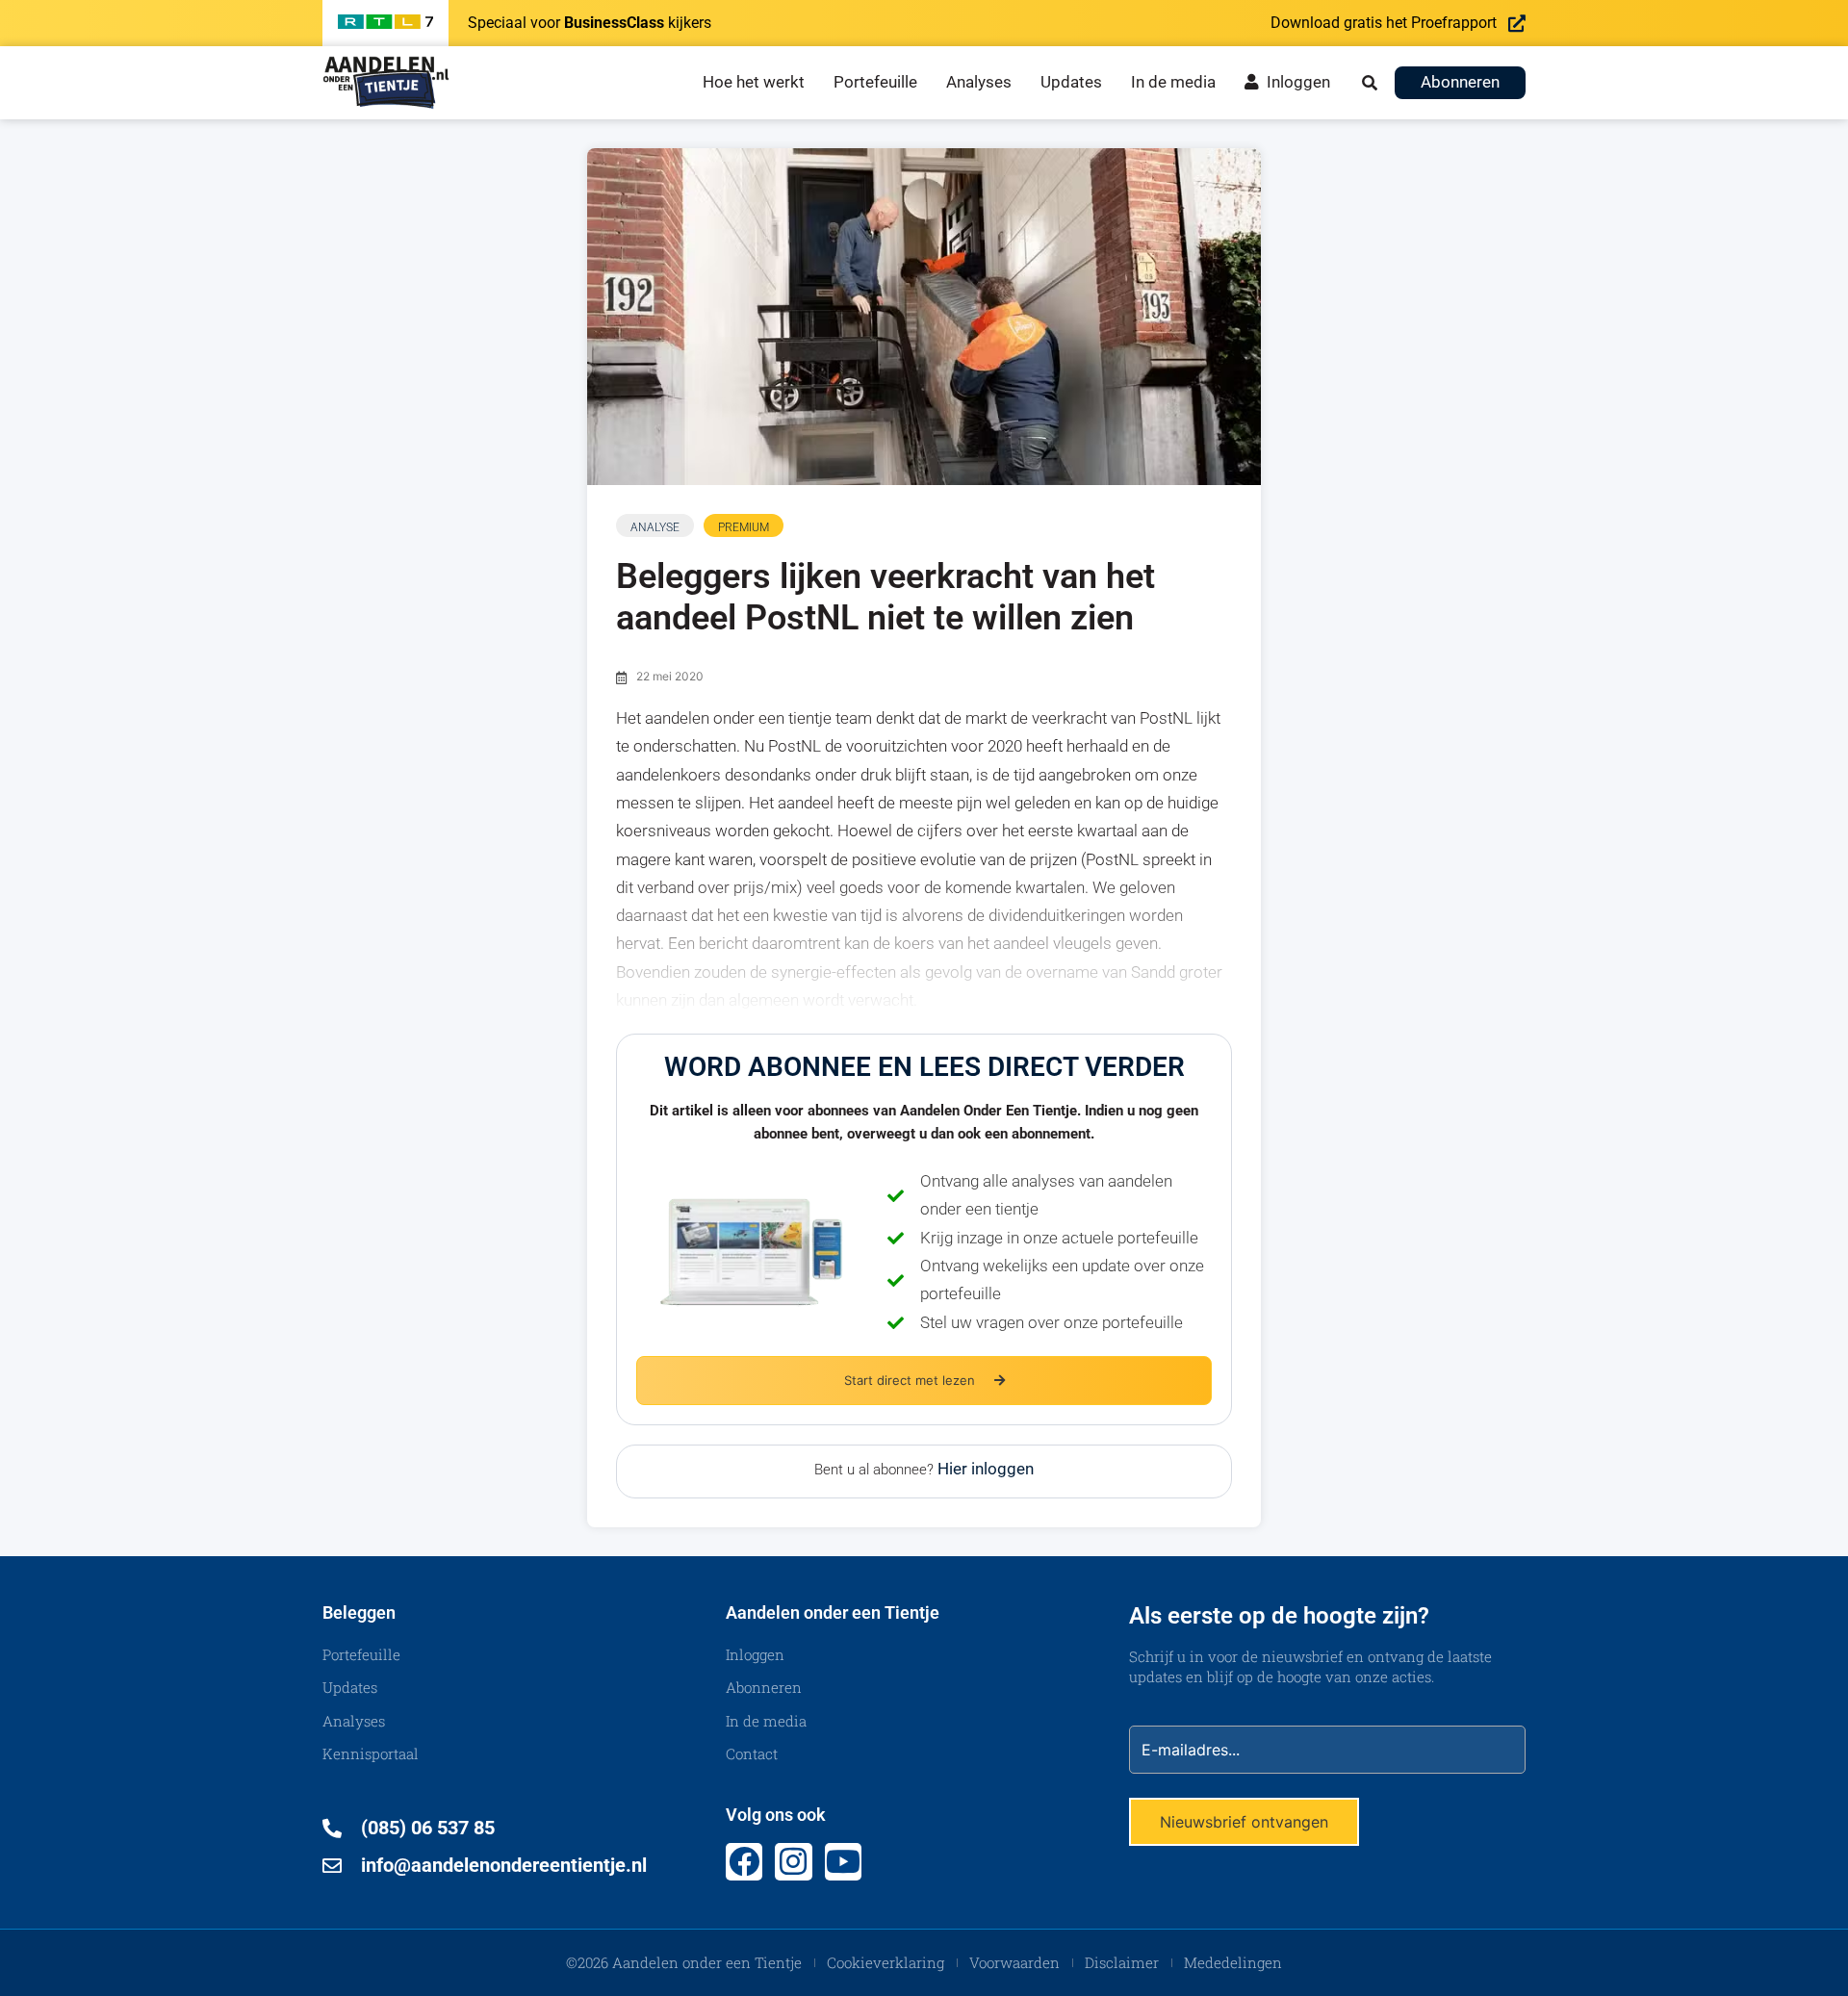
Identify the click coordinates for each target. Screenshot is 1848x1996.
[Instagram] (793, 1861)
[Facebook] (744, 1861)
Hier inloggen (986, 1469)
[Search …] (1370, 83)
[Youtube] (843, 1861)
